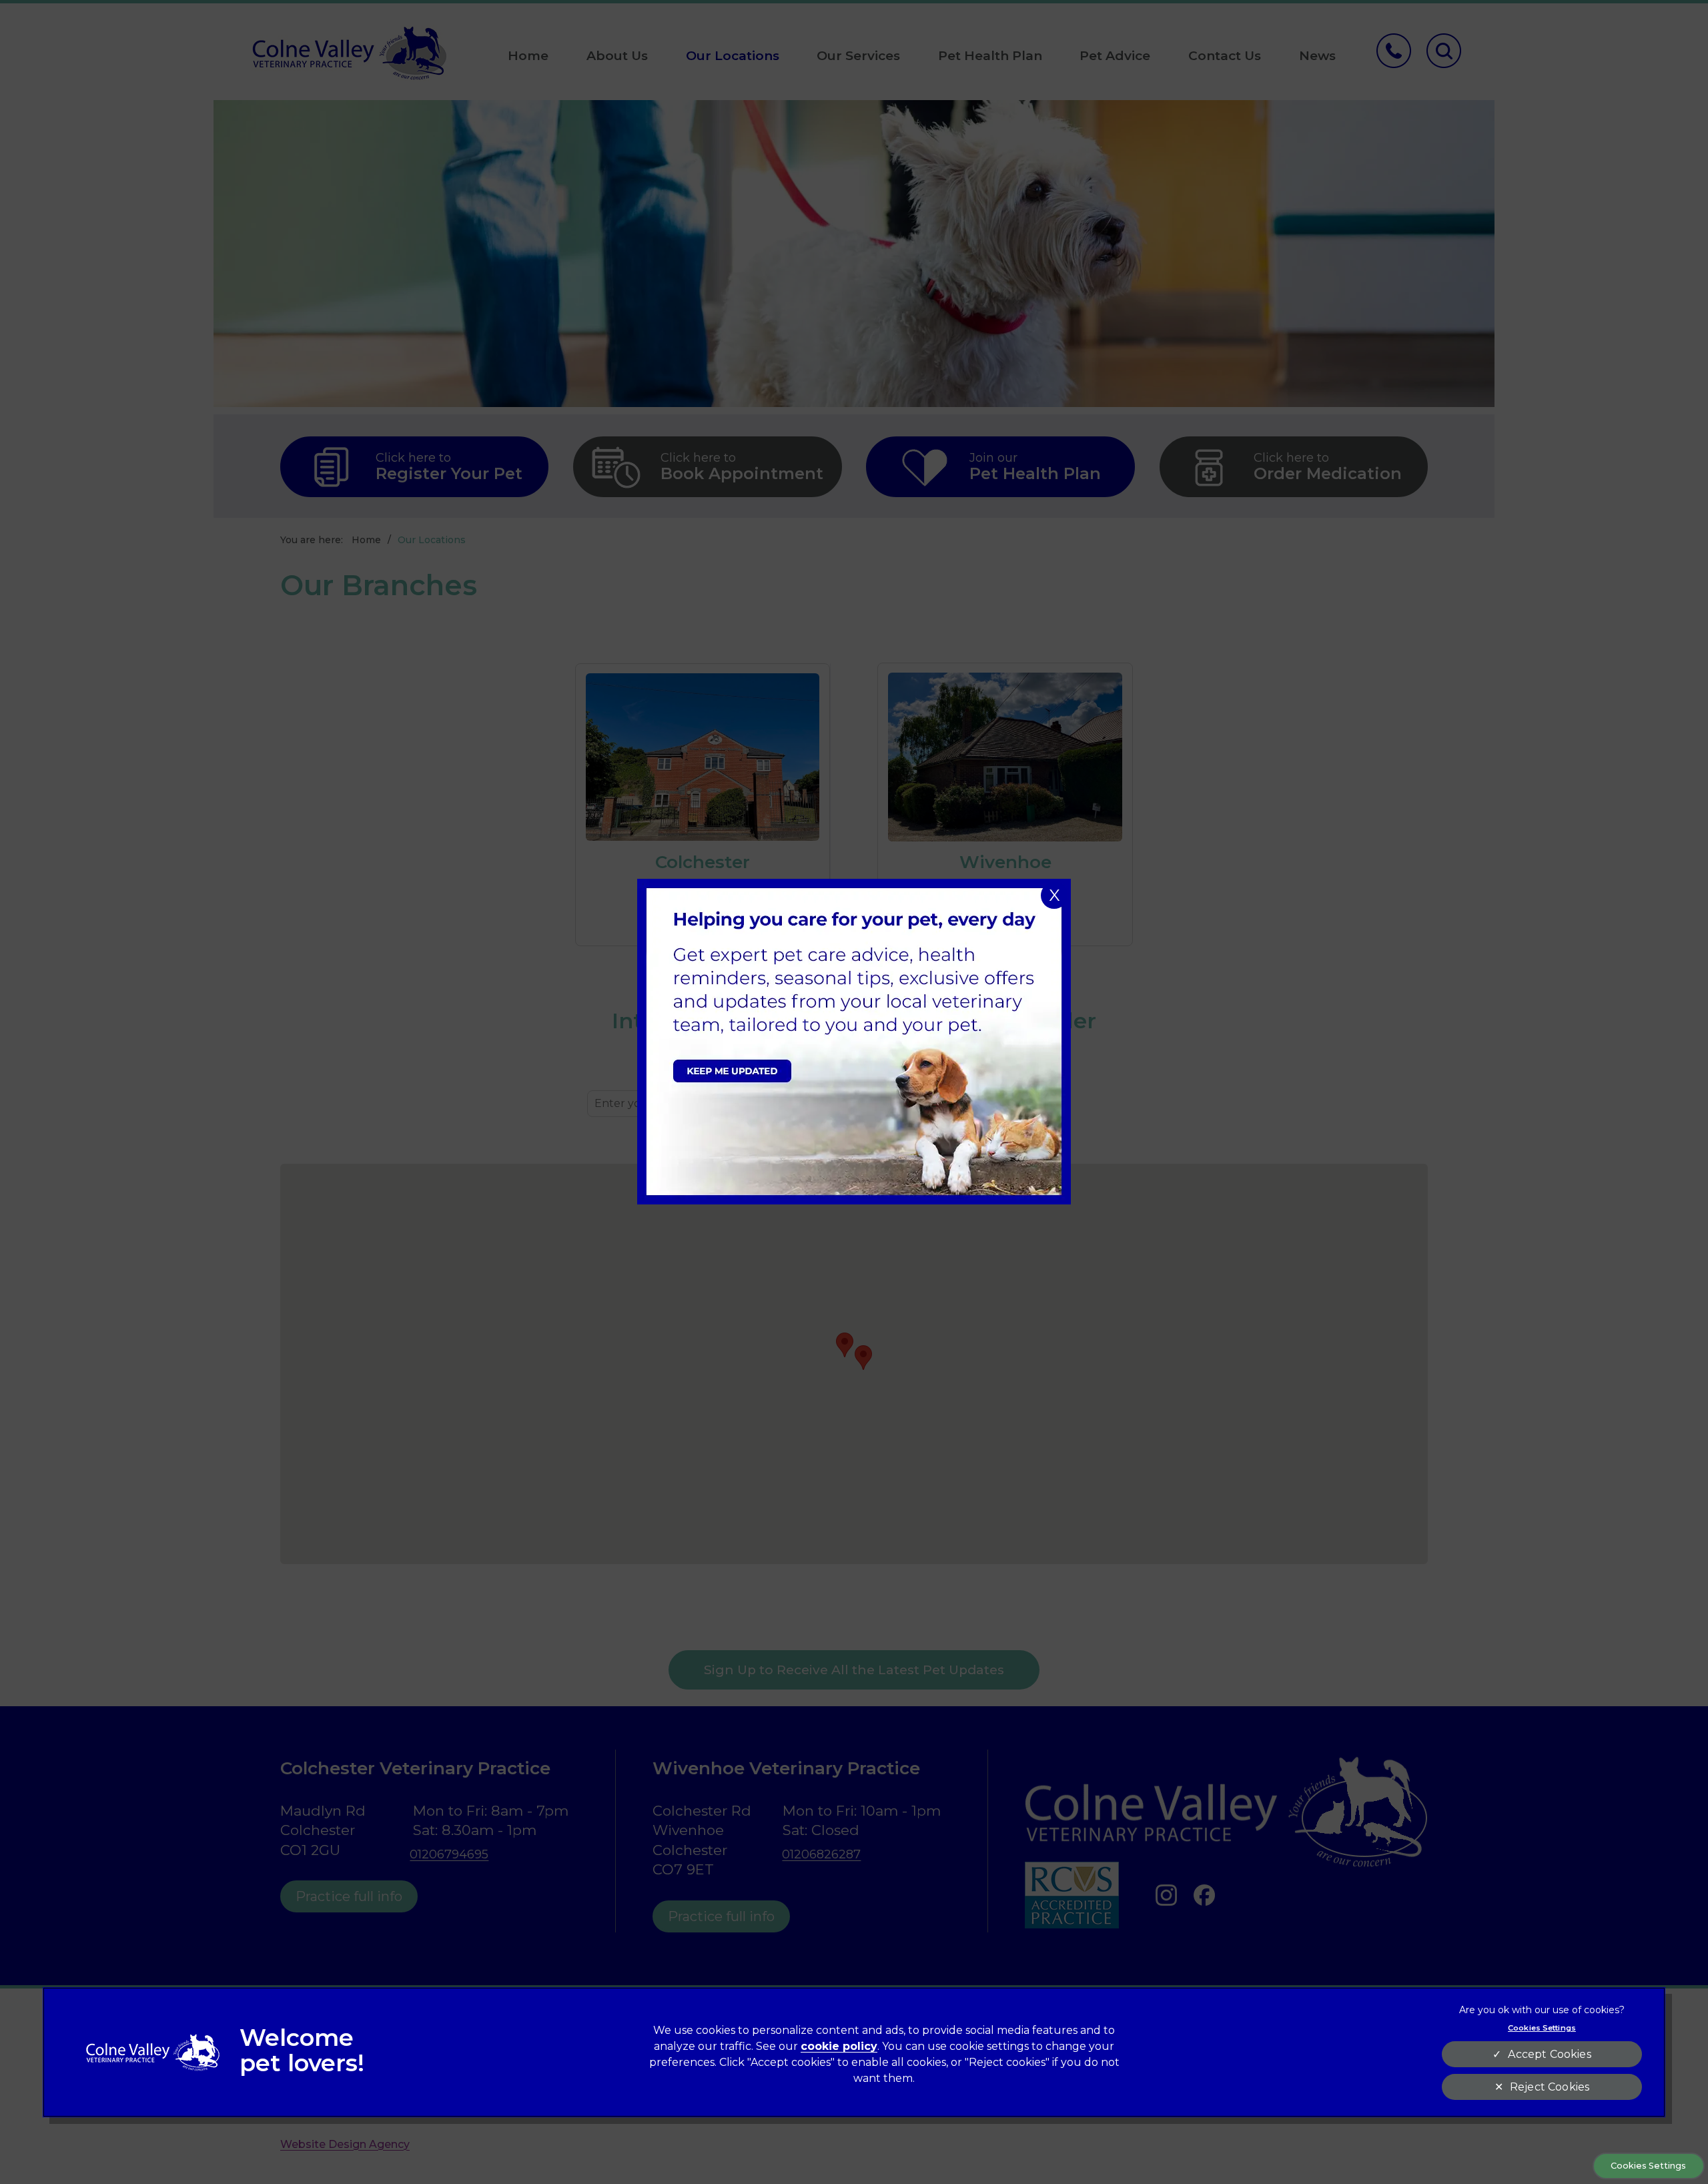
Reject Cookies (1550, 2087)
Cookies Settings (1648, 2166)
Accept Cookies (1549, 2054)
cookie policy (839, 2046)
